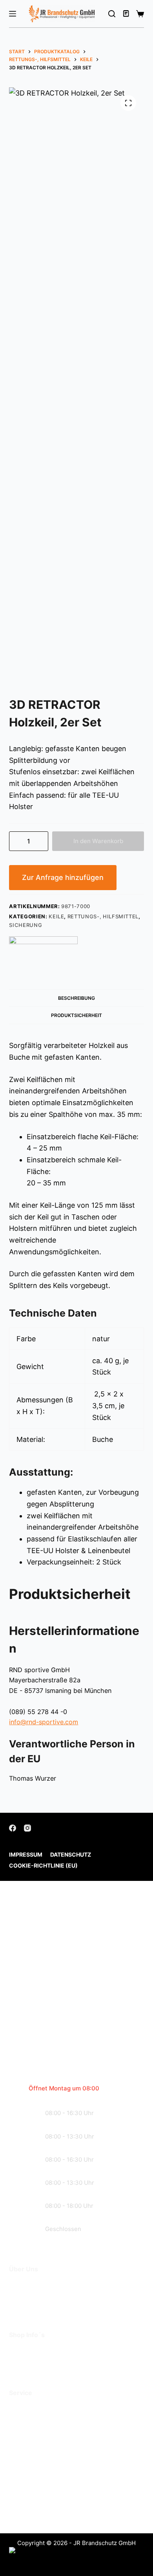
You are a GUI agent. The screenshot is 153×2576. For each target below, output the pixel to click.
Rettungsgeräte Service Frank (59, 2420)
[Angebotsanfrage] (127, 14)
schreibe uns (56, 2043)
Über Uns (25, 2285)
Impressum (26, 1854)
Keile (56, 916)
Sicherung (25, 925)
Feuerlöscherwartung (45, 2409)
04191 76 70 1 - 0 (63, 2471)
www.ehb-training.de (70, 2512)
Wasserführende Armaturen (55, 2432)
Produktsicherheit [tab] (76, 1015)
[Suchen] (112, 14)
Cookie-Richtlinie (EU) (43, 1865)
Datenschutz (71, 1854)
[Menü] (13, 14)
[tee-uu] (43, 951)
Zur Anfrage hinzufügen (63, 877)
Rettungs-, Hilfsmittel (103, 916)
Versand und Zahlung (44, 2362)
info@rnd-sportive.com (44, 1722)
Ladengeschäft (34, 2297)
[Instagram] (27, 1828)
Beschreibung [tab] (76, 998)
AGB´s (20, 2351)
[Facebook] (13, 1828)
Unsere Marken (34, 2308)
